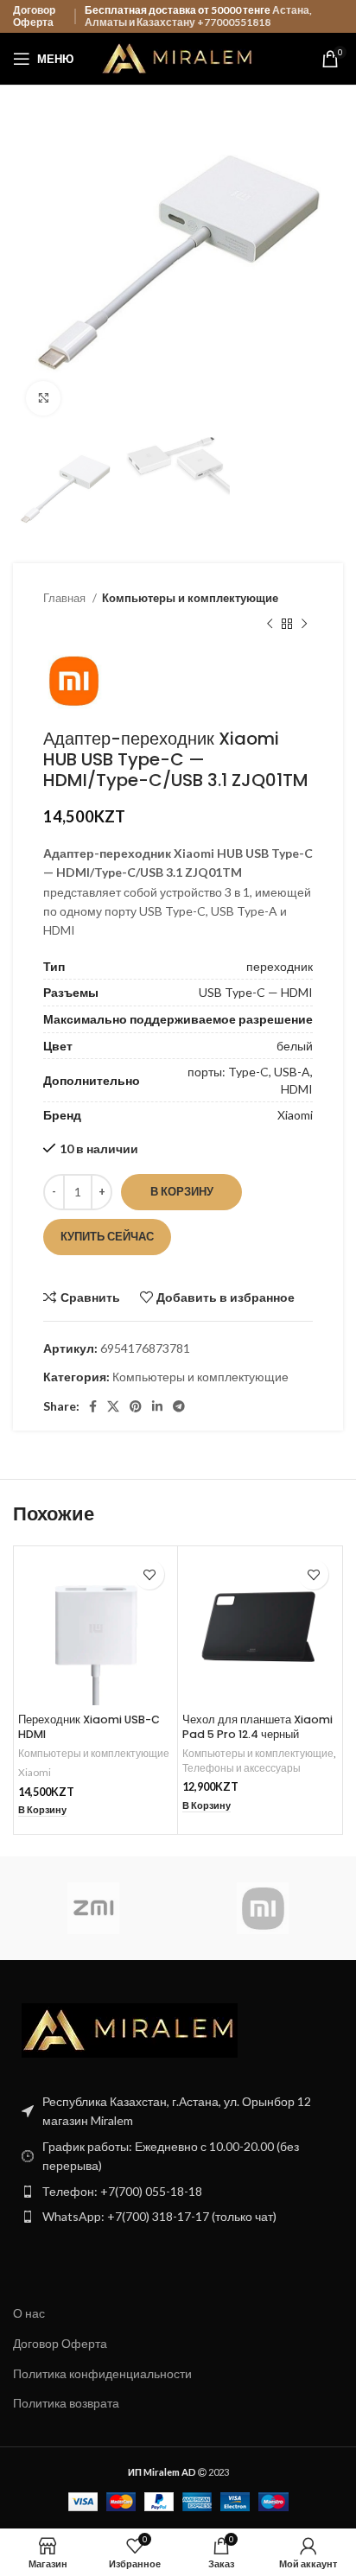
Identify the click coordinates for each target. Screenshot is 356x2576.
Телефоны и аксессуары (242, 1768)
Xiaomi (295, 1115)
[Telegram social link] (179, 1406)
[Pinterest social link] (136, 1406)
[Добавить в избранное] (149, 1574)
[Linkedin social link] (157, 1406)
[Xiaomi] (263, 1908)
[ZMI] (93, 1908)
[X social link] (113, 1406)
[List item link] (178, 2192)
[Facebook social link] (93, 1406)
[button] (42, 1810)
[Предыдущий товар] (270, 625)
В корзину (182, 1191)
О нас (29, 2313)
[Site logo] (178, 57)
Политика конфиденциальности (102, 2373)
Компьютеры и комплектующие (190, 598)
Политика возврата (66, 2403)
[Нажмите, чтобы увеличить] (43, 398)
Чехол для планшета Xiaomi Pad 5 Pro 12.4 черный (257, 1727)
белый (295, 1046)
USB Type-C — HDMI (256, 992)
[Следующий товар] (304, 625)
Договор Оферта (34, 16)
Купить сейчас (107, 1236)
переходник (280, 966)
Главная (66, 598)
